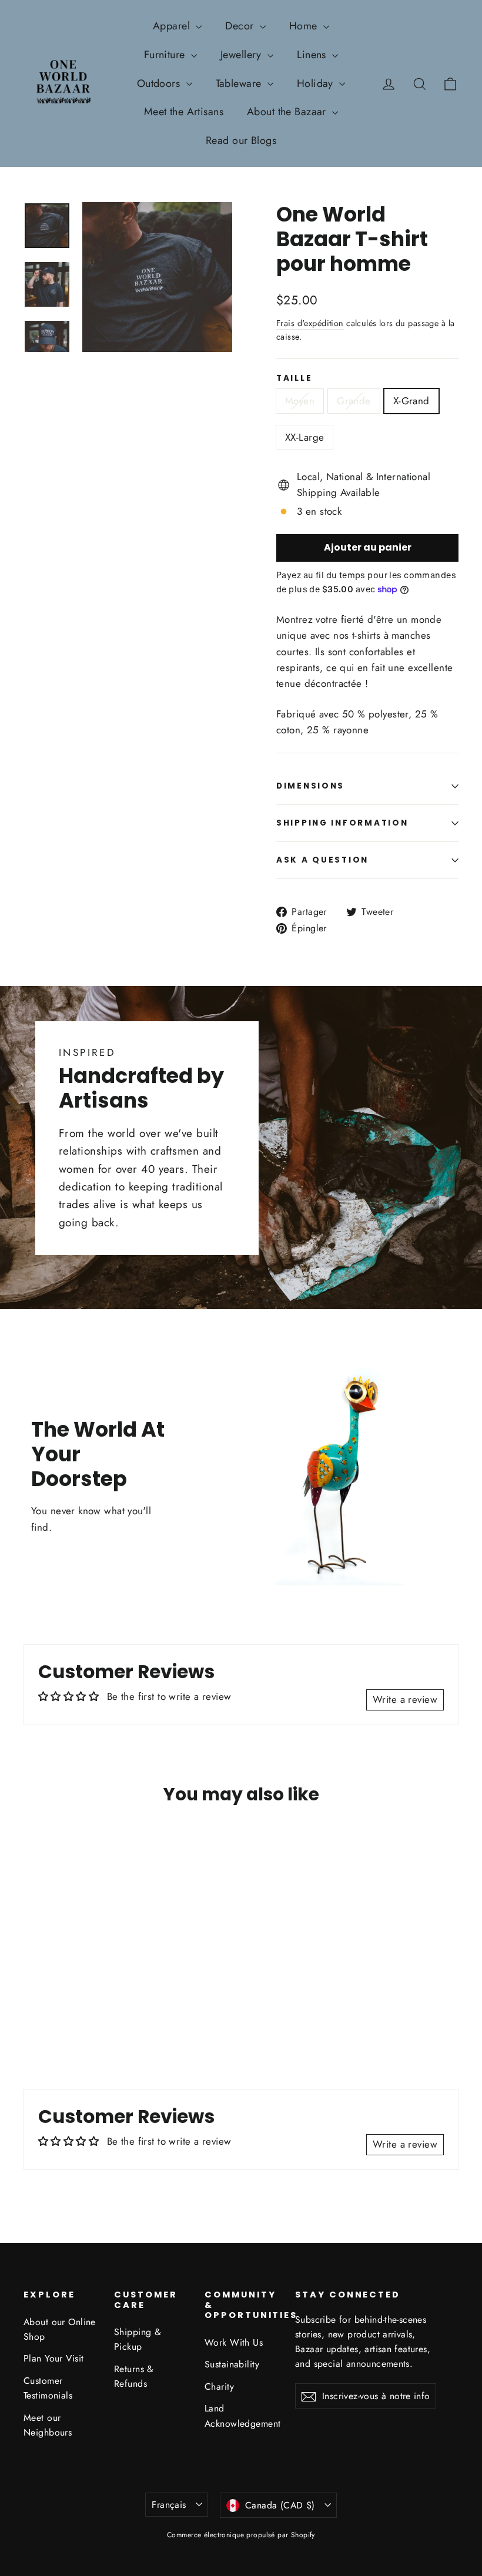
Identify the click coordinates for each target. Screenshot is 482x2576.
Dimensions (310, 786)
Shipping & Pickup (138, 2339)
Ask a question (322, 860)
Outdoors (160, 83)
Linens (313, 55)
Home (305, 26)
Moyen (300, 401)
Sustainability (232, 2364)
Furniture (166, 55)
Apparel (173, 26)
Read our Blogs (241, 140)
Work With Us (234, 2342)
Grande (354, 401)
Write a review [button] (405, 1699)
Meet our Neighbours (48, 2425)
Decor (241, 26)
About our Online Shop (60, 2329)
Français (169, 2505)
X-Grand (411, 401)
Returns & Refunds (134, 2376)
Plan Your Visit (53, 2358)
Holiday (317, 83)
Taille (294, 378)
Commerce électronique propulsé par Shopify (241, 2535)
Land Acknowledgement (241, 2416)
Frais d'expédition (310, 323)
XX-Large (304, 437)
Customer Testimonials (48, 2388)
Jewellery (242, 55)
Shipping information (342, 823)
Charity (219, 2387)
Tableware (240, 83)
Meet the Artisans (184, 112)
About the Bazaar (288, 112)
